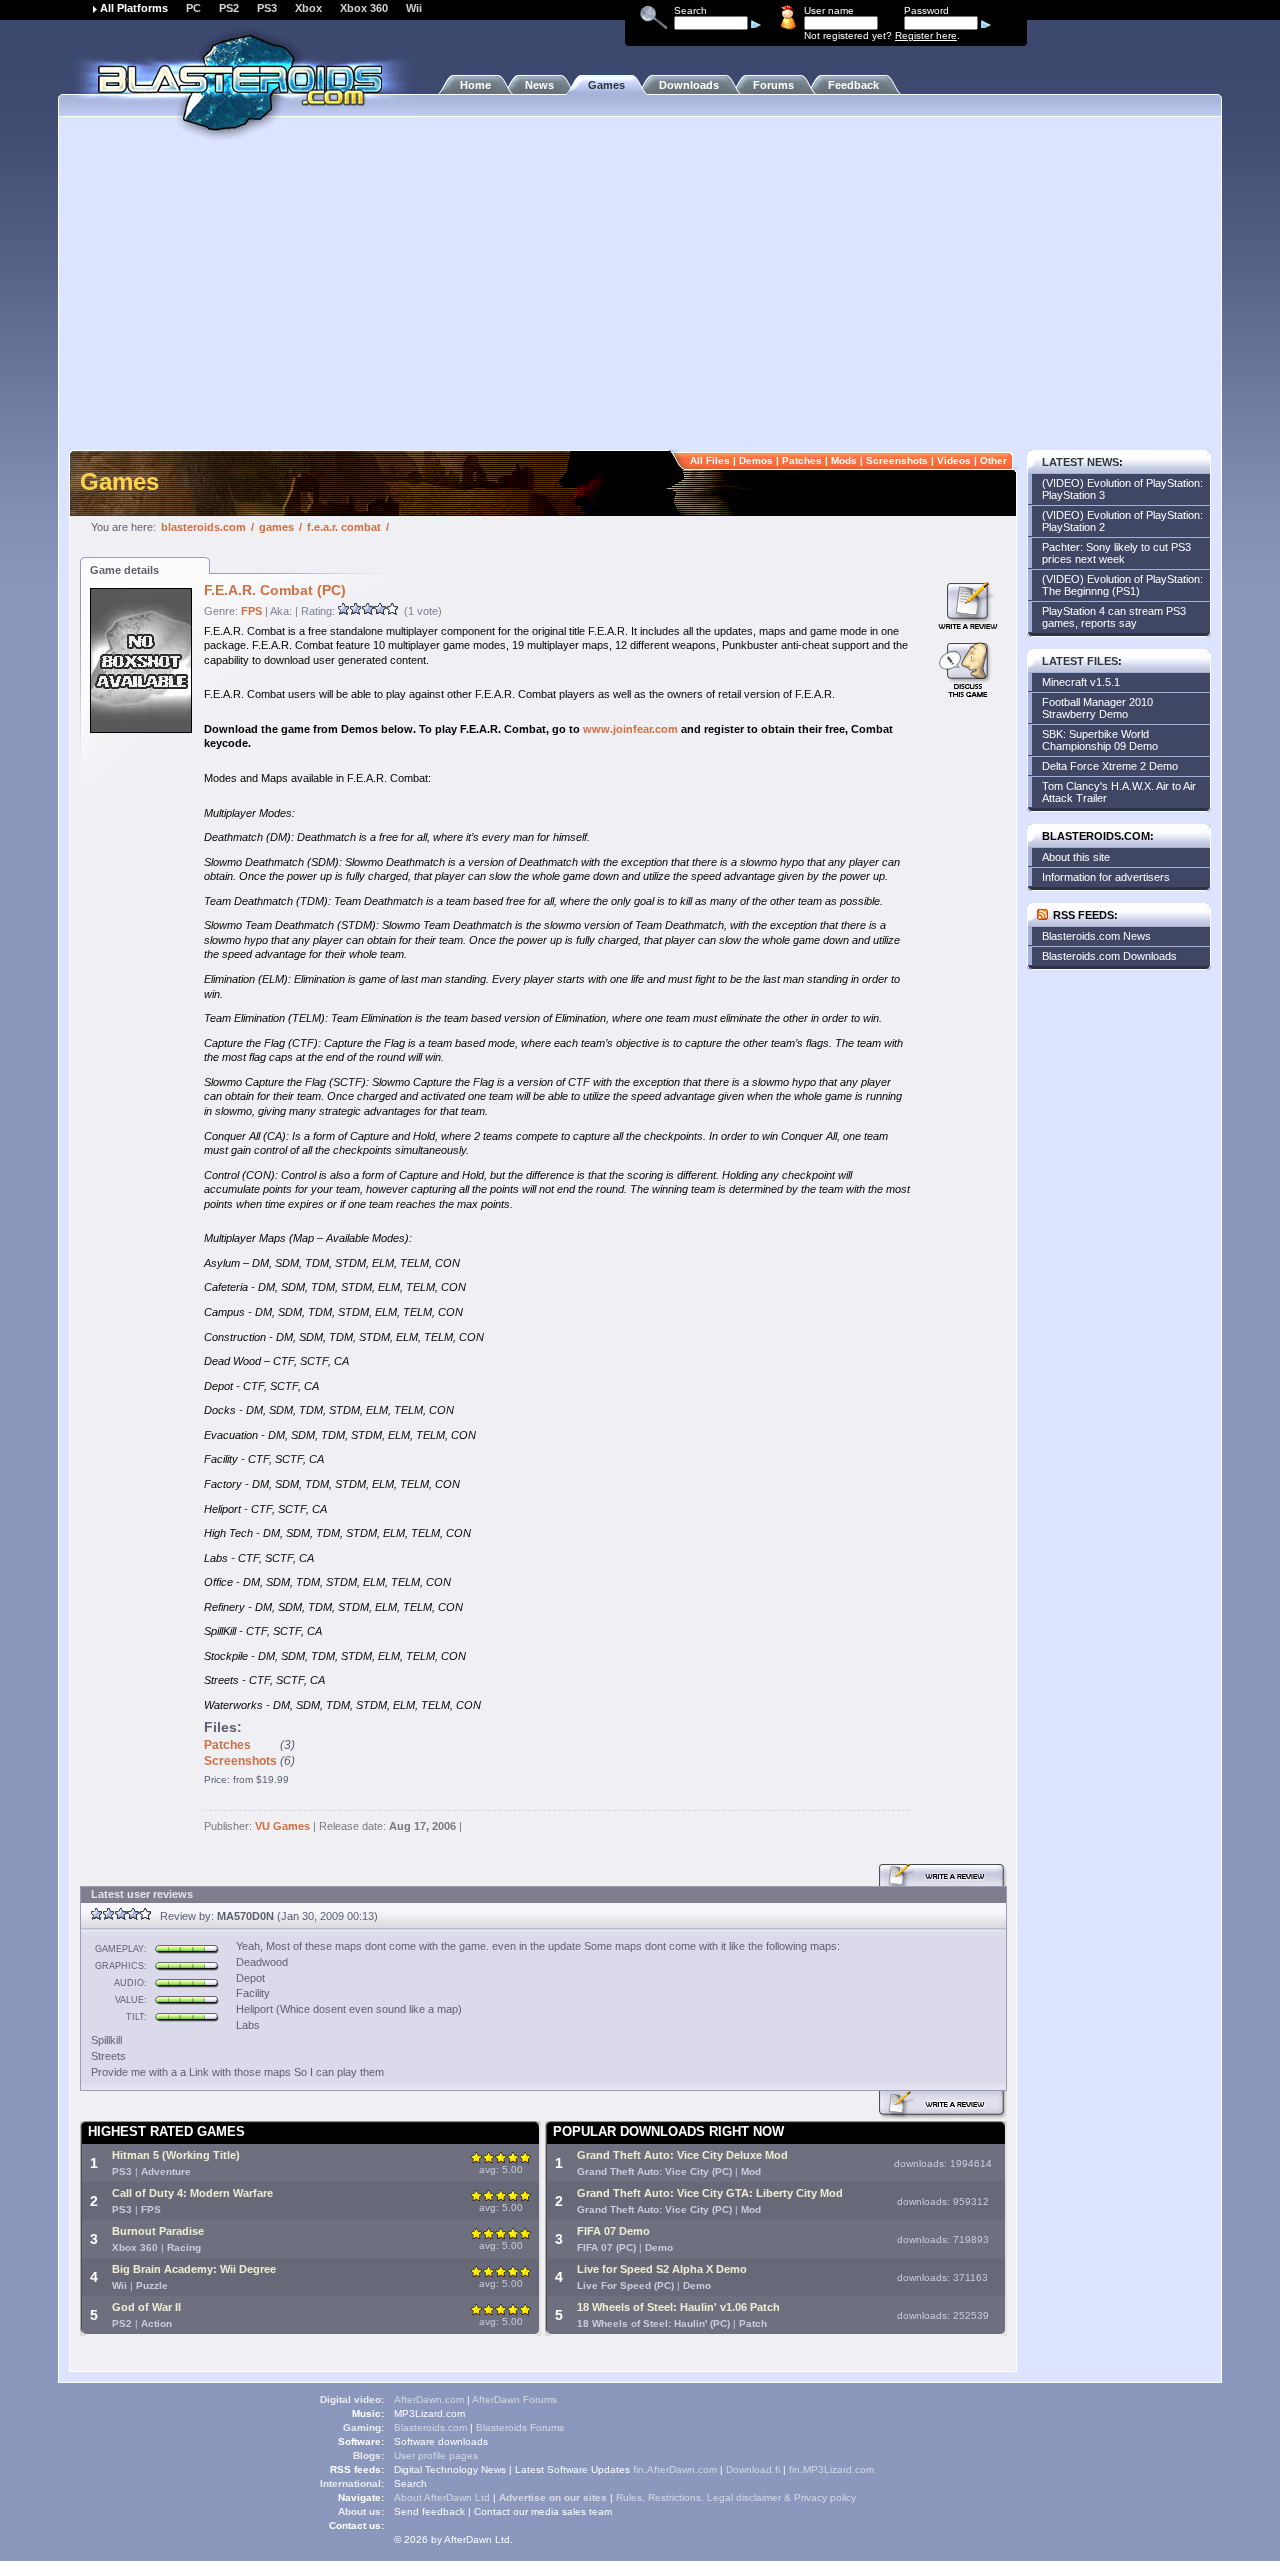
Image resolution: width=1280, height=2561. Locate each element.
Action (156, 2323)
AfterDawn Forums (514, 2399)
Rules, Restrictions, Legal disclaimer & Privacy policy (736, 2497)
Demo (659, 2247)
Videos (954, 460)
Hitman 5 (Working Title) (176, 2155)
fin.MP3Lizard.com (831, 2469)
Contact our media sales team (543, 2511)
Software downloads (441, 2441)
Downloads (689, 85)
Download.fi (753, 2469)
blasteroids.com (203, 527)
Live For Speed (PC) (625, 2285)
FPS (251, 611)
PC (193, 8)
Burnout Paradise (158, 2231)
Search (410, 2483)
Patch (753, 2323)
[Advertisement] (640, 295)
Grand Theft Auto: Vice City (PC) (654, 2171)
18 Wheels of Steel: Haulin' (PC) (653, 2323)
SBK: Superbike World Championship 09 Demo (1100, 740)
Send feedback (429, 2511)
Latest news (1080, 462)
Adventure (166, 2171)
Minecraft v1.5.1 (1081, 682)
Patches (802, 460)
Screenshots (897, 460)
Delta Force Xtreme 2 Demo (1110, 766)
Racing (184, 2247)
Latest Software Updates (572, 2469)
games (276, 527)
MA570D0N (245, 1916)
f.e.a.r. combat (344, 527)
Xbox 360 (364, 8)
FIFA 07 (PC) (606, 2247)
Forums (773, 85)
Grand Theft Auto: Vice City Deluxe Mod (682, 2155)
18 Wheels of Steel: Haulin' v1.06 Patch (678, 2307)
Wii (414, 8)
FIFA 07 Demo (613, 2231)
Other (993, 460)
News (539, 85)
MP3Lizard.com (429, 2413)
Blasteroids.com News (1096, 936)
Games (606, 85)
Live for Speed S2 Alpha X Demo (662, 2269)
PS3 (267, 8)
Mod (751, 2171)
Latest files (1080, 661)
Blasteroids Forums (520, 2427)
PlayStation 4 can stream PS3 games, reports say (1114, 617)
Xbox (308, 8)
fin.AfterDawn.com (675, 2469)
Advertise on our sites (553, 2497)
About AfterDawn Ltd (442, 2497)
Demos (756, 460)
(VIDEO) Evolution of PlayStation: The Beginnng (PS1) (1122, 585)
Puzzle (152, 2285)
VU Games (282, 1826)
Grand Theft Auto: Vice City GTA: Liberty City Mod (710, 2193)
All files (710, 460)
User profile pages (436, 2455)
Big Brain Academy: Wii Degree (194, 2269)
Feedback (853, 85)
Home (475, 85)
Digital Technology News (450, 2469)
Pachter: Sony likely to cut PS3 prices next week (1116, 553)
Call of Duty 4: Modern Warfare (192, 2193)
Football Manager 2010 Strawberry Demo (1097, 708)
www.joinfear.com (630, 729)
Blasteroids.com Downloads (1109, 956)
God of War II (146, 2307)
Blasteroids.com (430, 2427)
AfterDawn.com (429, 2399)
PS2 (229, 8)
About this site (1076, 857)
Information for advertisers (1106, 877)
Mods (844, 460)
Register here (926, 35)
